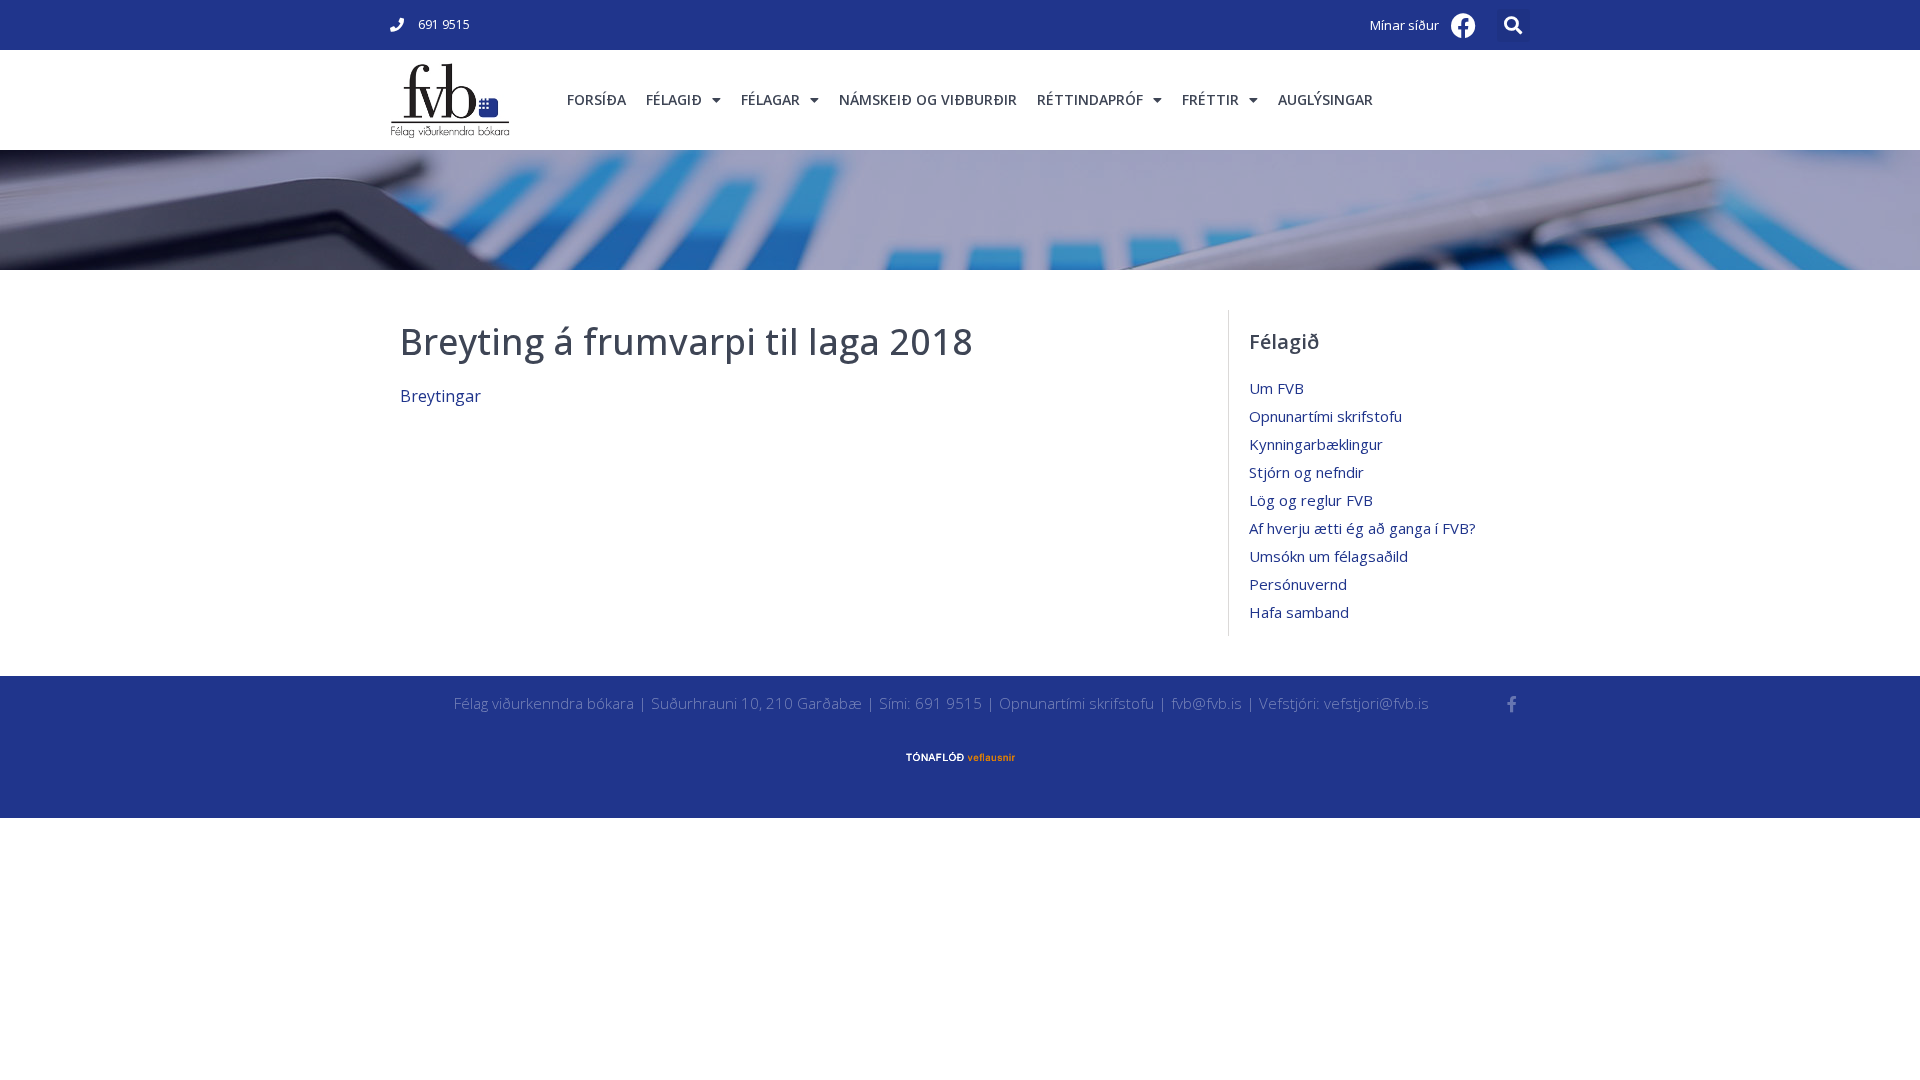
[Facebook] (1464, 25)
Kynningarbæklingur (1316, 444)
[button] (1513, 25)
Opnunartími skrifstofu (1325, 416)
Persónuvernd (1298, 584)
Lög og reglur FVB (1311, 500)
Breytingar (440, 396)
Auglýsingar (1325, 99)
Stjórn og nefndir (1306, 472)
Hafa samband (1299, 612)
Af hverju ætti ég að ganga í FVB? (1362, 528)
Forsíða (596, 99)
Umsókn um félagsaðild (1328, 556)
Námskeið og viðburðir (928, 99)
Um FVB (1276, 388)
